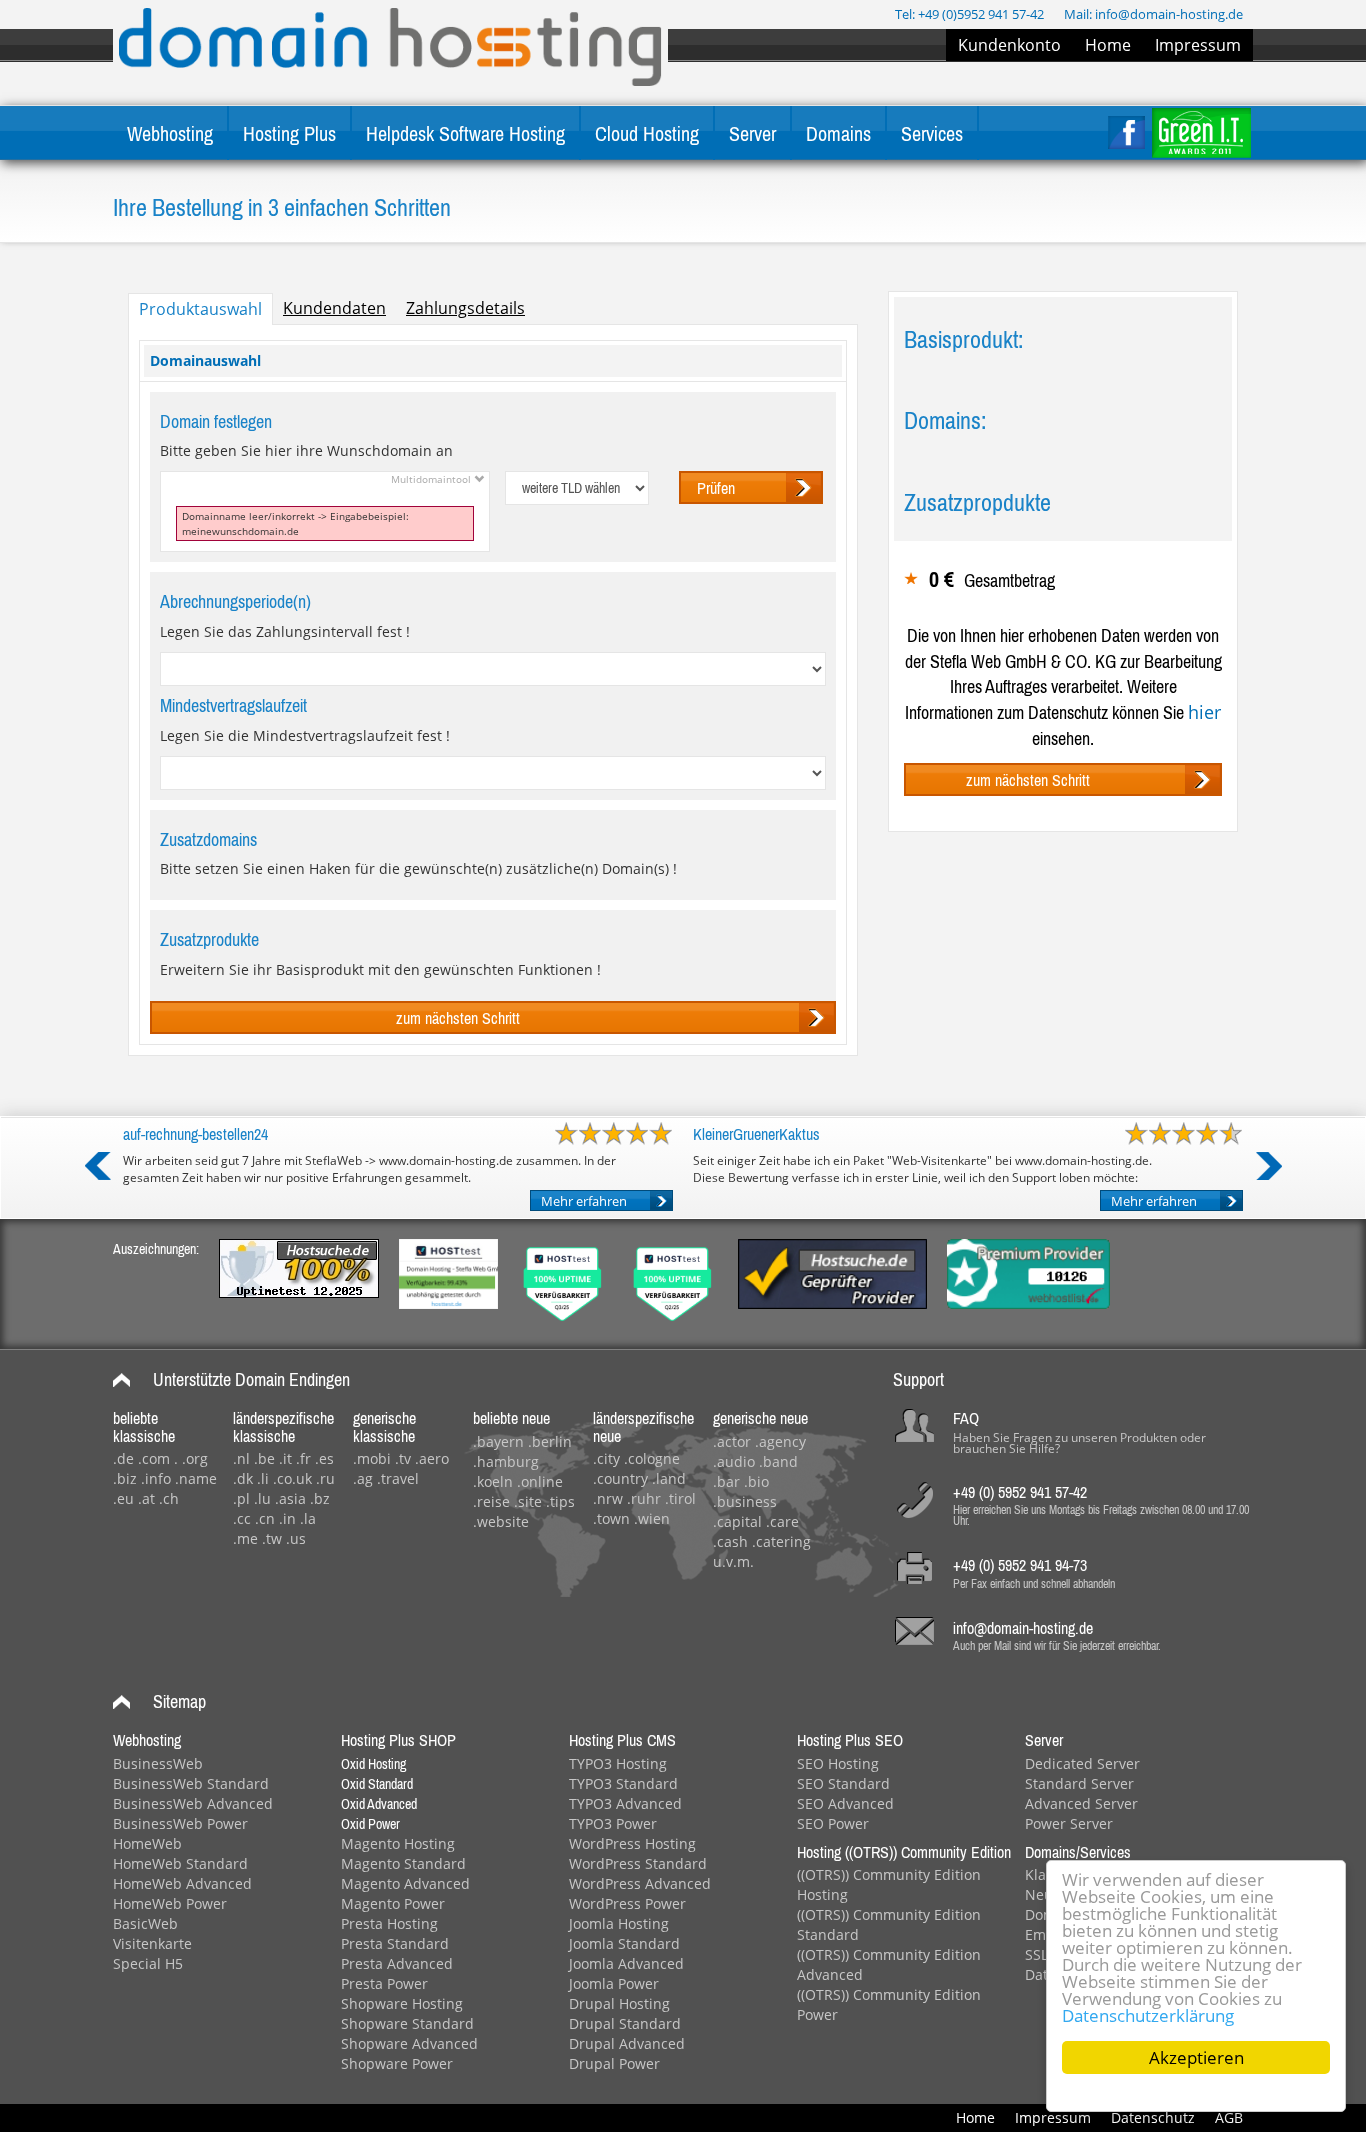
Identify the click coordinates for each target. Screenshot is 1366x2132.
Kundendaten (334, 308)
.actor (732, 1441)
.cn (265, 1518)
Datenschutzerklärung (1148, 2015)
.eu (123, 1498)
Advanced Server (1081, 1803)
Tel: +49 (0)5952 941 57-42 (969, 14)
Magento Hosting (398, 1843)
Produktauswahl (200, 309)
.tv (403, 1458)
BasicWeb (145, 1923)
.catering (781, 1541)
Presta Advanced (397, 1963)
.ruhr (644, 1498)
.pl (241, 1498)
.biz (125, 1478)
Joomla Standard (624, 1943)
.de (123, 1458)
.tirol (680, 1498)
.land (669, 1478)
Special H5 (148, 1963)
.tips (560, 1501)
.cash (730, 1541)
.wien (652, 1518)
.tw (272, 1538)
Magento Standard (403, 1863)
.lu (262, 1498)
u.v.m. (733, 1561)
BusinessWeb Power (180, 1823)
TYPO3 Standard (623, 1783)
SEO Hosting (838, 1763)
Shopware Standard (407, 2023)
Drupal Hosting (619, 2003)
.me (245, 1538)
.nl (241, 1458)
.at (146, 1498)
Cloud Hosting (647, 133)
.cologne (652, 1458)
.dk (243, 1478)
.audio (734, 1461)
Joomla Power (614, 1983)
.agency (780, 1441)
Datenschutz (1153, 2117)
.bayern (498, 1441)
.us (296, 1538)
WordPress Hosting (632, 1843)
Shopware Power (397, 2063)
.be (264, 1458)
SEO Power (833, 1823)
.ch (169, 1498)
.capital (737, 1521)
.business (745, 1501)
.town (611, 1518)
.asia (290, 1498)
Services (932, 133)
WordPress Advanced (640, 1883)
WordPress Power (627, 1903)
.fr (303, 1458)
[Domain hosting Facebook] (1126, 132)
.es (324, 1458)
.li (263, 1478)
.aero (432, 1458)
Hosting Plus (289, 133)
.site (528, 1501)
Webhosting (170, 133)
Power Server (1069, 1823)
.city (606, 1458)
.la (308, 1518)
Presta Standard (395, 1943)
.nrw (608, 1498)
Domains (838, 133)
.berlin (550, 1441)
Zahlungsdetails (465, 308)
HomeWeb (147, 1843)
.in (287, 1518)
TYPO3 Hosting (618, 1763)
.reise (491, 1501)
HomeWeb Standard (180, 1863)
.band (778, 1461)
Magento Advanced (405, 1883)
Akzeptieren (1196, 2057)
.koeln (493, 1481)
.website (501, 1521)
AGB (1229, 2117)
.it (285, 1458)
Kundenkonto (1009, 45)
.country (620, 1478)
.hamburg (506, 1461)
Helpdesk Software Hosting (465, 133)
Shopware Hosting (402, 2003)
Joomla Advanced (626, 1963)
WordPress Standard (638, 1863)
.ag (363, 1478)
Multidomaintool (432, 479)
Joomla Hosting (619, 1923)
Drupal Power (614, 2063)
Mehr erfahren (584, 1201)
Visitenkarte (152, 1943)
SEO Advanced (845, 1803)
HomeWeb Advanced (182, 1883)
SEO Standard (843, 1783)
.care (782, 1521)
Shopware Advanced (409, 2043)
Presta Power (384, 1983)
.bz (320, 1498)
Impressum (1198, 45)
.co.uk (292, 1478)
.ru (325, 1478)
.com (154, 1458)
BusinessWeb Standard (191, 1783)
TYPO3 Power (613, 1823)
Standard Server (1079, 1783)
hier (1204, 712)
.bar (726, 1481)
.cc (242, 1518)
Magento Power (393, 1903)
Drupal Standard (625, 2023)
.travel (398, 1478)
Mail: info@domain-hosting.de (1153, 14)
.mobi (372, 1458)
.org (195, 1458)
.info (156, 1478)
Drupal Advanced (627, 2043)
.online (540, 1481)
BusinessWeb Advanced (193, 1803)
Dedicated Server (1082, 1763)
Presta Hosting (389, 1923)
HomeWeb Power (170, 1903)
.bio (756, 1481)
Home (1108, 45)
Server (752, 133)
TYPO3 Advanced (625, 1803)
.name (196, 1478)
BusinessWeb (158, 1763)
